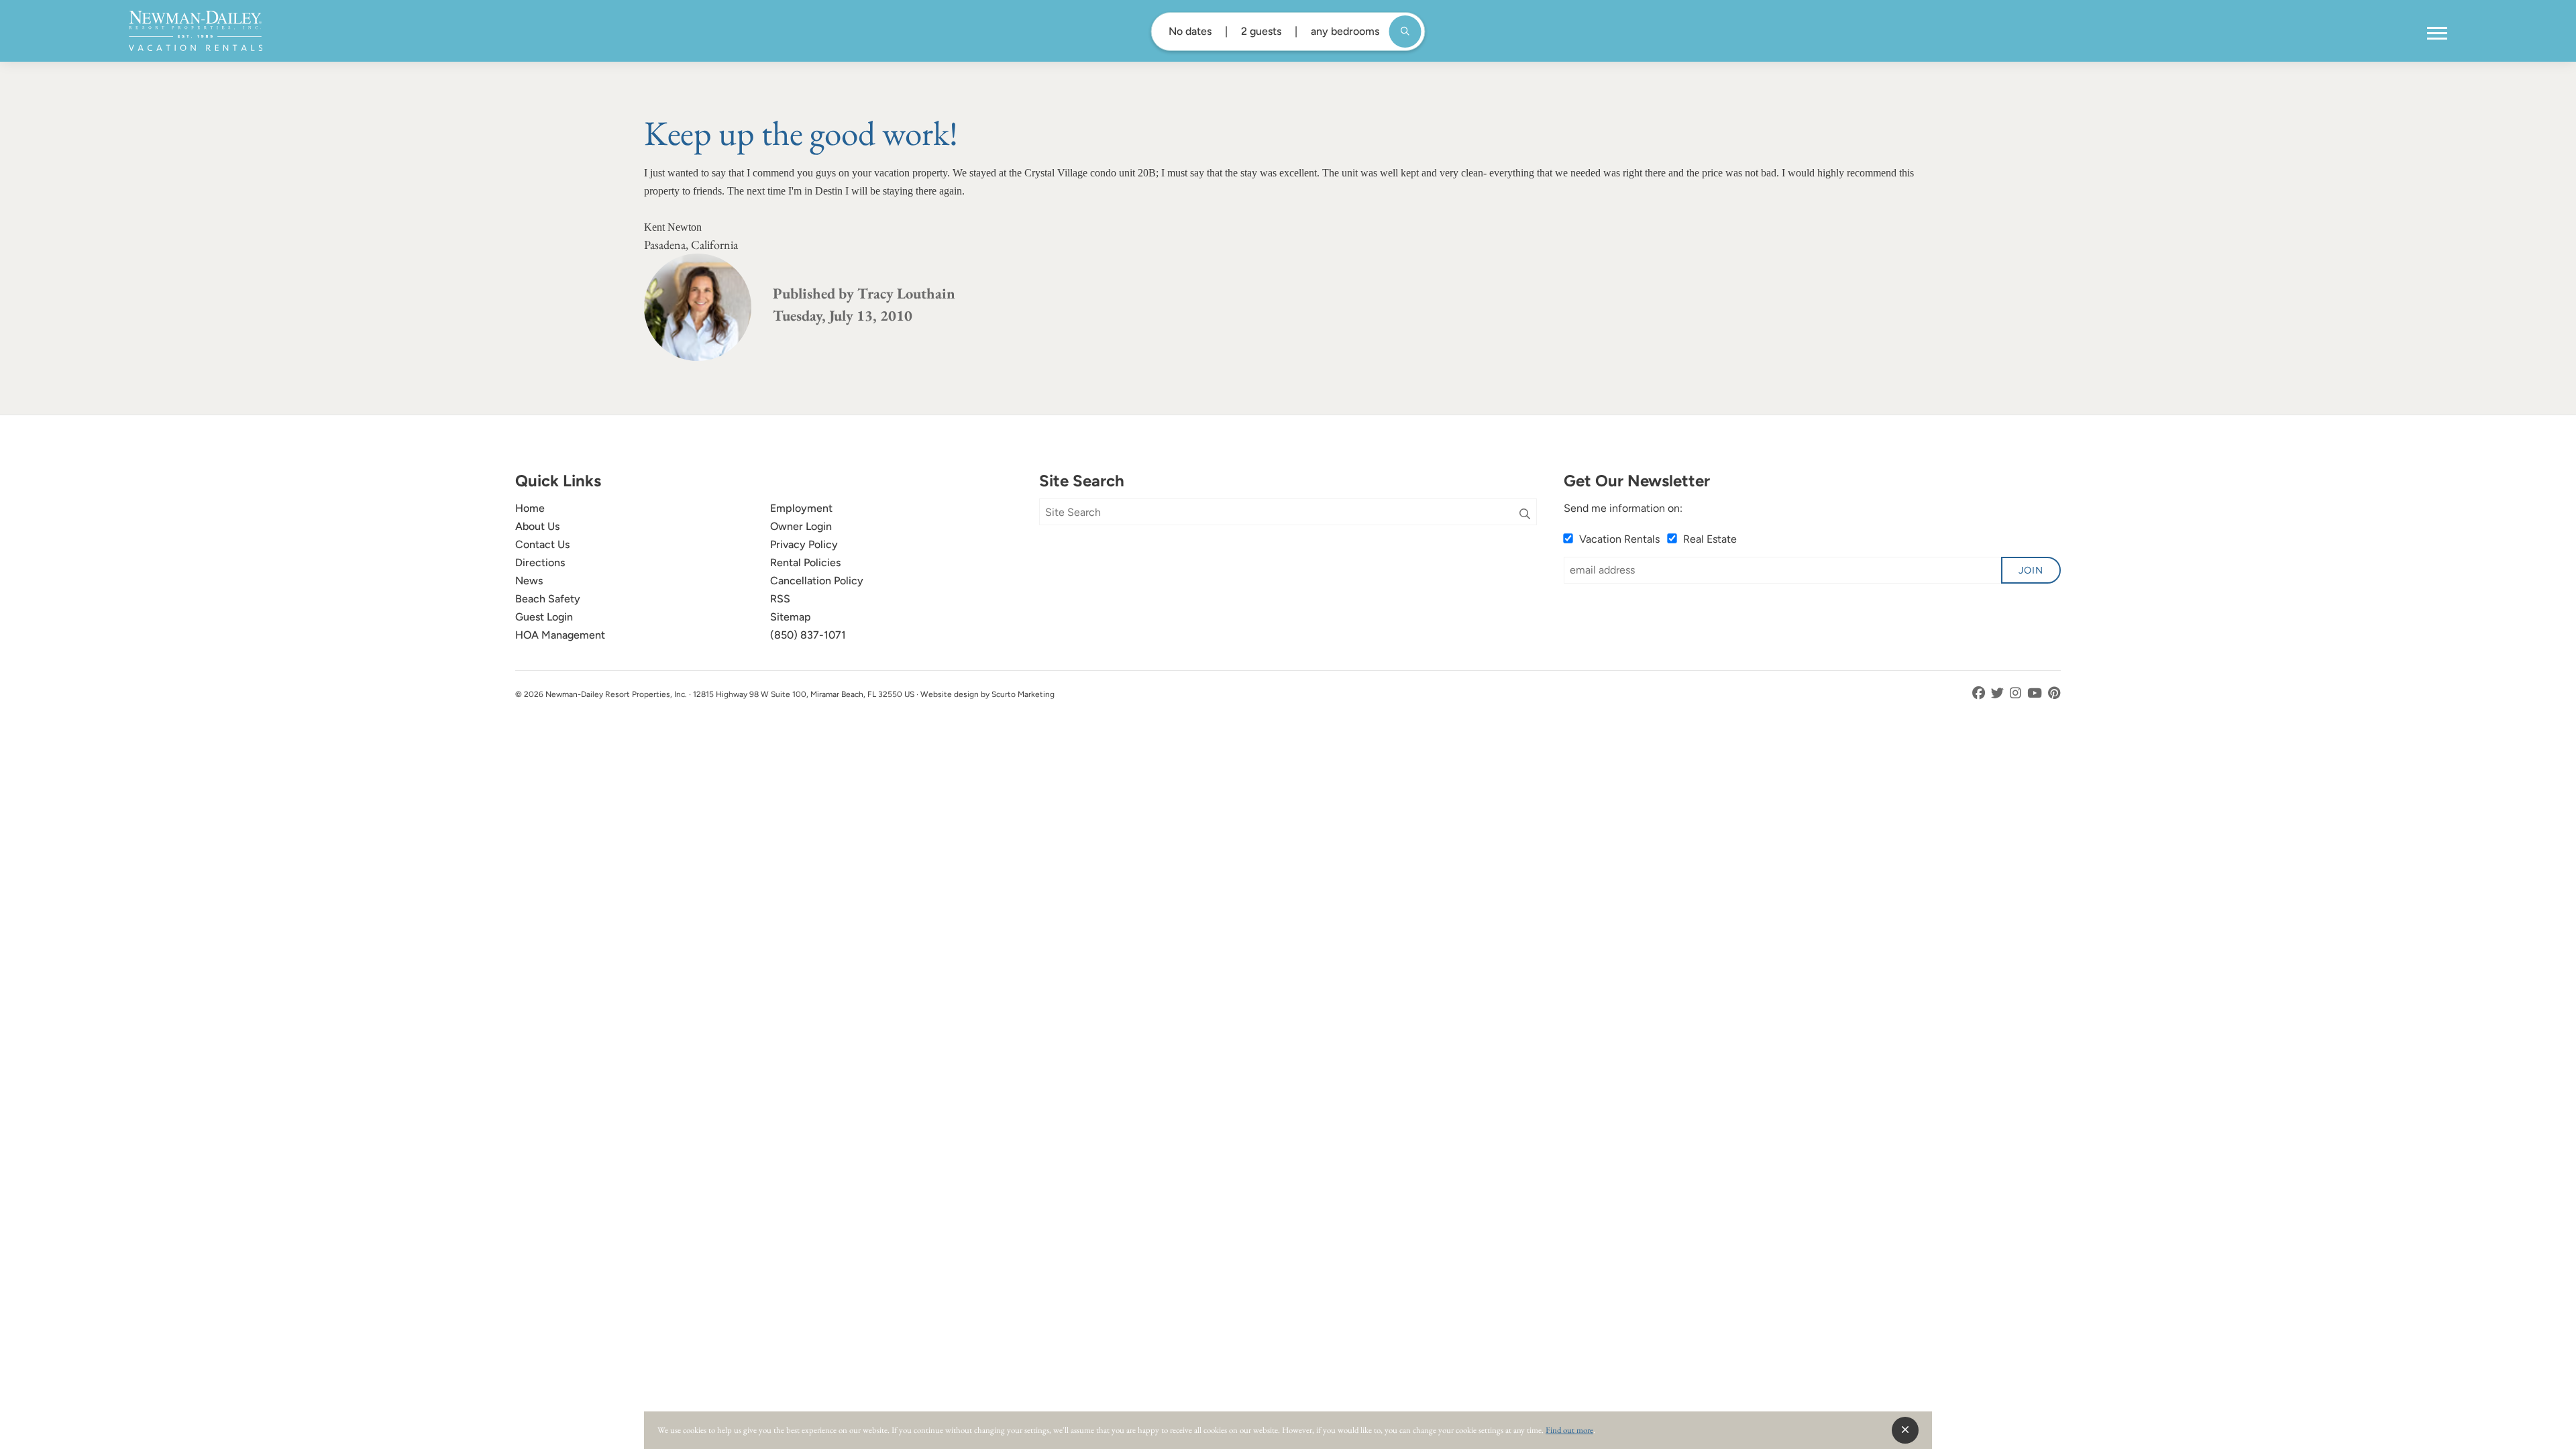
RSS (780, 599)
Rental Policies (805, 562)
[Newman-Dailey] (196, 31)
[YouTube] (2036, 693)
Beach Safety (548, 599)
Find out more (1569, 1430)
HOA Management (560, 635)
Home (530, 508)
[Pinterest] (2054, 693)
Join (2031, 570)
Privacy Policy (804, 544)
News (529, 581)
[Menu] (2437, 34)
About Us (537, 526)
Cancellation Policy (817, 581)
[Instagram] (2017, 693)
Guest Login (544, 617)
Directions (540, 562)
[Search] (1525, 515)
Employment (801, 508)
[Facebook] (1980, 693)
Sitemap (791, 617)
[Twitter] (1999, 693)
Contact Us (542, 544)
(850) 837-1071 (808, 635)
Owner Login (801, 526)
